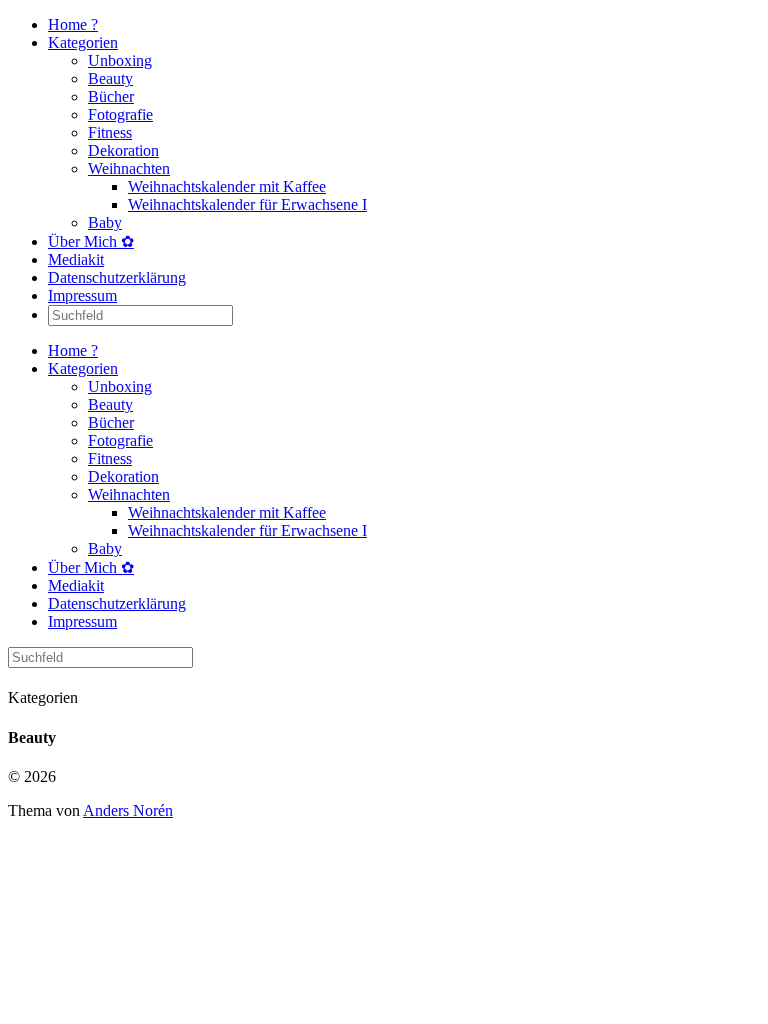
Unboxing (120, 60)
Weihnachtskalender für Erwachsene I (247, 204)
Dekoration (123, 150)
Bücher (111, 96)
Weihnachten (129, 168)
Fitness (110, 132)
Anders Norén (128, 810)
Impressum (82, 295)
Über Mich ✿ (91, 241)
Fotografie (120, 114)
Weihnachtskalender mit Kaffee (227, 186)
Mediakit (76, 259)
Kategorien (83, 42)
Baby (105, 222)
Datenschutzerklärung (117, 277)
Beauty (110, 78)
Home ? (73, 24)
